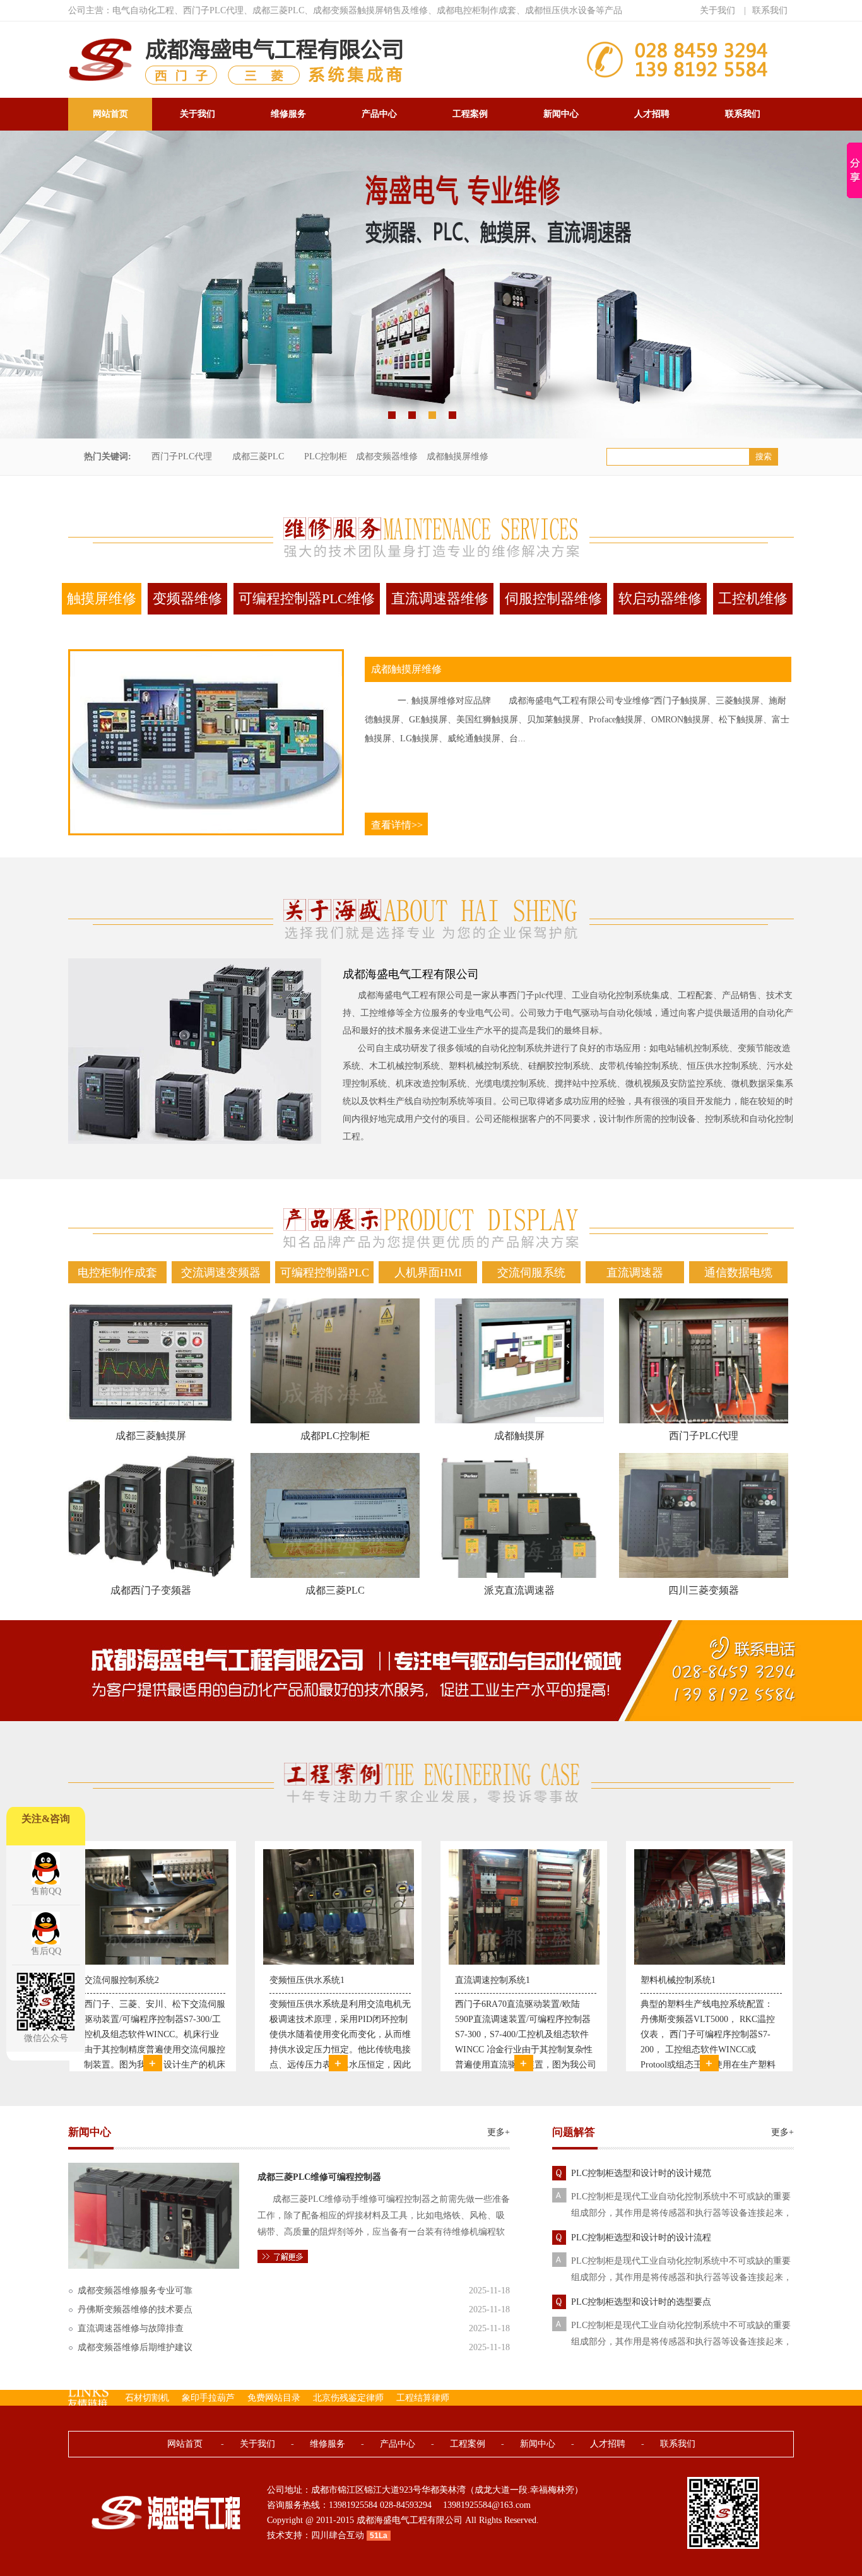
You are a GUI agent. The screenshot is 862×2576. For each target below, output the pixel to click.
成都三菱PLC (258, 456)
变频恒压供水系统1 (121, 1980)
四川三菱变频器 (704, 1590)
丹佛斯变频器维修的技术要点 (135, 2309)
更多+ (499, 2132)
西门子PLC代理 (182, 456)
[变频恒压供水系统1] (153, 1962)
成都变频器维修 (387, 456)
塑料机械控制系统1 (493, 1980)
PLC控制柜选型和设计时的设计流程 (641, 2238)
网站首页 (110, 114)
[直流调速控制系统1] (339, 1962)
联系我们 (770, 10)
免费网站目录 (274, 2398)
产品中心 (379, 114)
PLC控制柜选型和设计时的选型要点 (641, 2302)
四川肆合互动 (338, 2535)
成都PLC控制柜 (335, 1436)
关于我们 (717, 10)
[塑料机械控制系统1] (524, 1962)
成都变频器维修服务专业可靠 (135, 2291)
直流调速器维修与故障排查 (131, 2328)
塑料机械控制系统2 (678, 1980)
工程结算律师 (423, 2398)
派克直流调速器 (519, 1590)
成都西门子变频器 (151, 1590)
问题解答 (574, 2132)
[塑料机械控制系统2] (710, 1962)
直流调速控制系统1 (307, 1980)
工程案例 (470, 114)
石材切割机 (147, 2398)
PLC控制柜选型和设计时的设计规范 (641, 2173)
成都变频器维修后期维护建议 (135, 2347)
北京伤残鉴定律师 (348, 2398)
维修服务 (288, 114)
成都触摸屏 (519, 1436)
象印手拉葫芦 (208, 2398)
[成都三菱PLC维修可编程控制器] (154, 2266)
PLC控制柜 (326, 456)
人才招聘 (652, 114)
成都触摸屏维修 (458, 456)
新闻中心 (561, 114)
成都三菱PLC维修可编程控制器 (319, 2177)
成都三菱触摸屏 (151, 1436)
